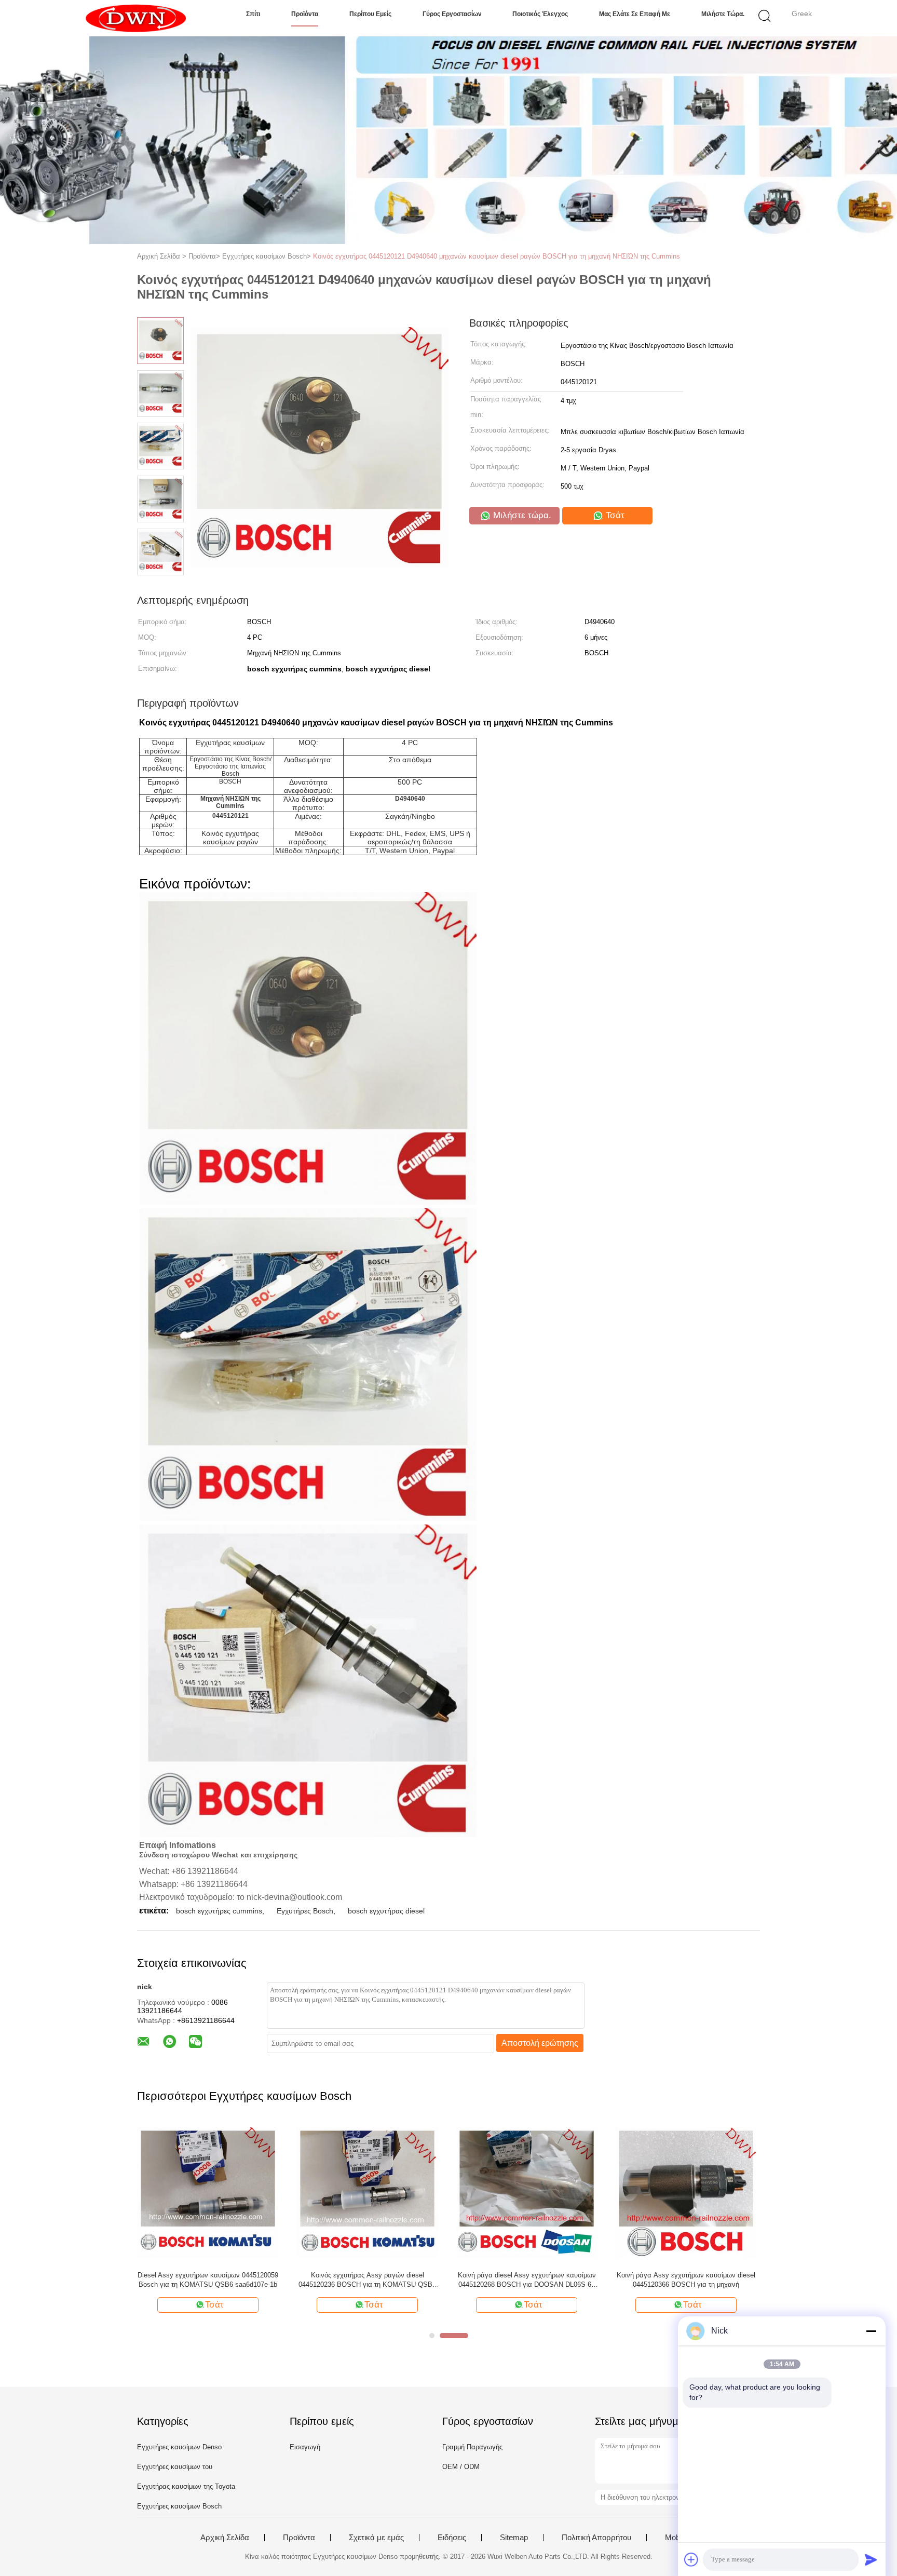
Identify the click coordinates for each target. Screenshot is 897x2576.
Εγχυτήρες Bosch (305, 1911)
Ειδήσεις (452, 2538)
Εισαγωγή (305, 2447)
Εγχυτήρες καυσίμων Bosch (179, 2506)
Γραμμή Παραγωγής (472, 2447)
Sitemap (514, 2538)
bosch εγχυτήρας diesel (386, 1911)
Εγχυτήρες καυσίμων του (175, 2467)
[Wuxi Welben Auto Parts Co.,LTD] (136, 18)
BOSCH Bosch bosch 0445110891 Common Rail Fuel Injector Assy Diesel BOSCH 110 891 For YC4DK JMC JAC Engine (527, 2280)
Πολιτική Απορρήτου (596, 2538)
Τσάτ (614, 515)
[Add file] (691, 2559)
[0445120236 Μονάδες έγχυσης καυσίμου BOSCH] (208, 2192)
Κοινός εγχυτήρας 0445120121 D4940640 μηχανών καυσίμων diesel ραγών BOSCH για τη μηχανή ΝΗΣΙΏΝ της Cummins (497, 256)
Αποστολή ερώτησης (540, 2043)
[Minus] (871, 2331)
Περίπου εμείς (370, 14)
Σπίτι (253, 14)
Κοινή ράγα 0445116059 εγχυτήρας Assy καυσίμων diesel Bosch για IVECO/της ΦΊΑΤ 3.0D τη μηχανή (686, 2280)
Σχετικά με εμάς (376, 2538)
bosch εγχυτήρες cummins (219, 1911)
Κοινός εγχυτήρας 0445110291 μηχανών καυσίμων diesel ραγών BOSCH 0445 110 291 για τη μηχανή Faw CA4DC (367, 2280)
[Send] (871, 2559)
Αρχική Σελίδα (225, 2538)
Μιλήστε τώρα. (723, 14)
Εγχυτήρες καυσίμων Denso (179, 2447)
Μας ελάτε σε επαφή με (635, 14)
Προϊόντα (305, 14)
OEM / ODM (461, 2467)
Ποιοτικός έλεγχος (540, 14)
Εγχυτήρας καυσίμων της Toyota (186, 2486)
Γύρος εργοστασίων (452, 14)
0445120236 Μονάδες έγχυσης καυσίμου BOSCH (208, 2280)
